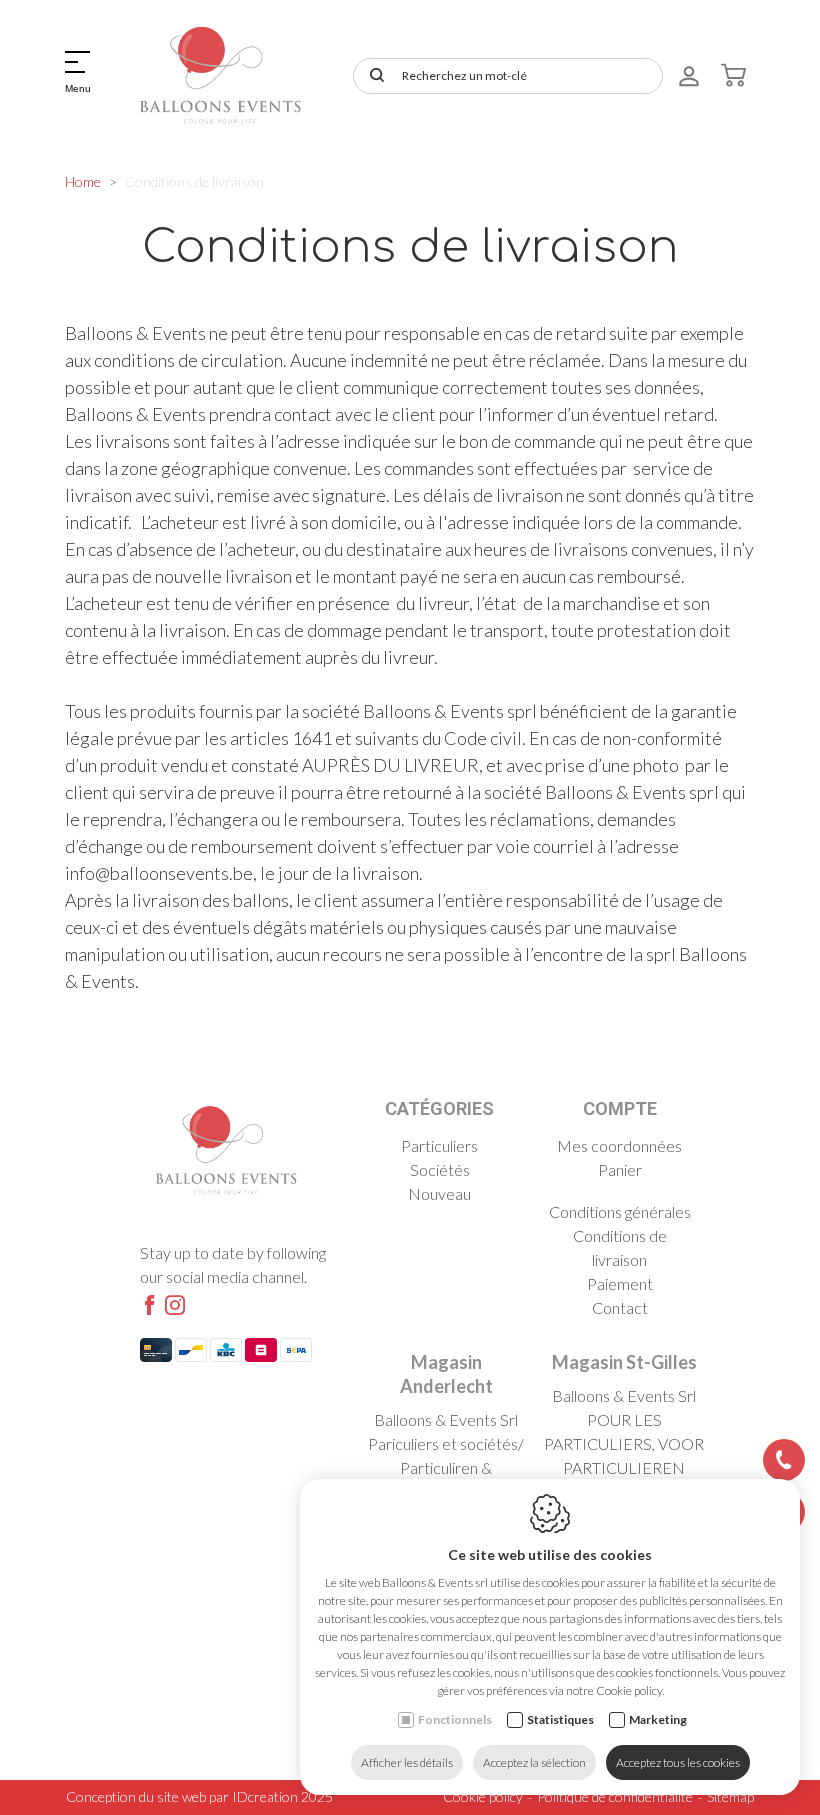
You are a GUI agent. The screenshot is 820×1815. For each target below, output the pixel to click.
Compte (620, 1108)
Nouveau (439, 1193)
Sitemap (730, 1796)
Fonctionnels (455, 1719)
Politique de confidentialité (615, 1796)
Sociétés (440, 1169)
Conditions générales (620, 1211)
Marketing (658, 1719)
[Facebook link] (150, 1306)
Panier (620, 1169)
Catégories (439, 1108)
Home (83, 181)
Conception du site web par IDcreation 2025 (199, 1796)
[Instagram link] (175, 1306)
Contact (620, 1307)
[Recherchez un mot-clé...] (373, 76)
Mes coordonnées (619, 1145)
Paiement (620, 1283)
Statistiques (560, 1719)
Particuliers (439, 1145)
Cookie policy (483, 1796)
